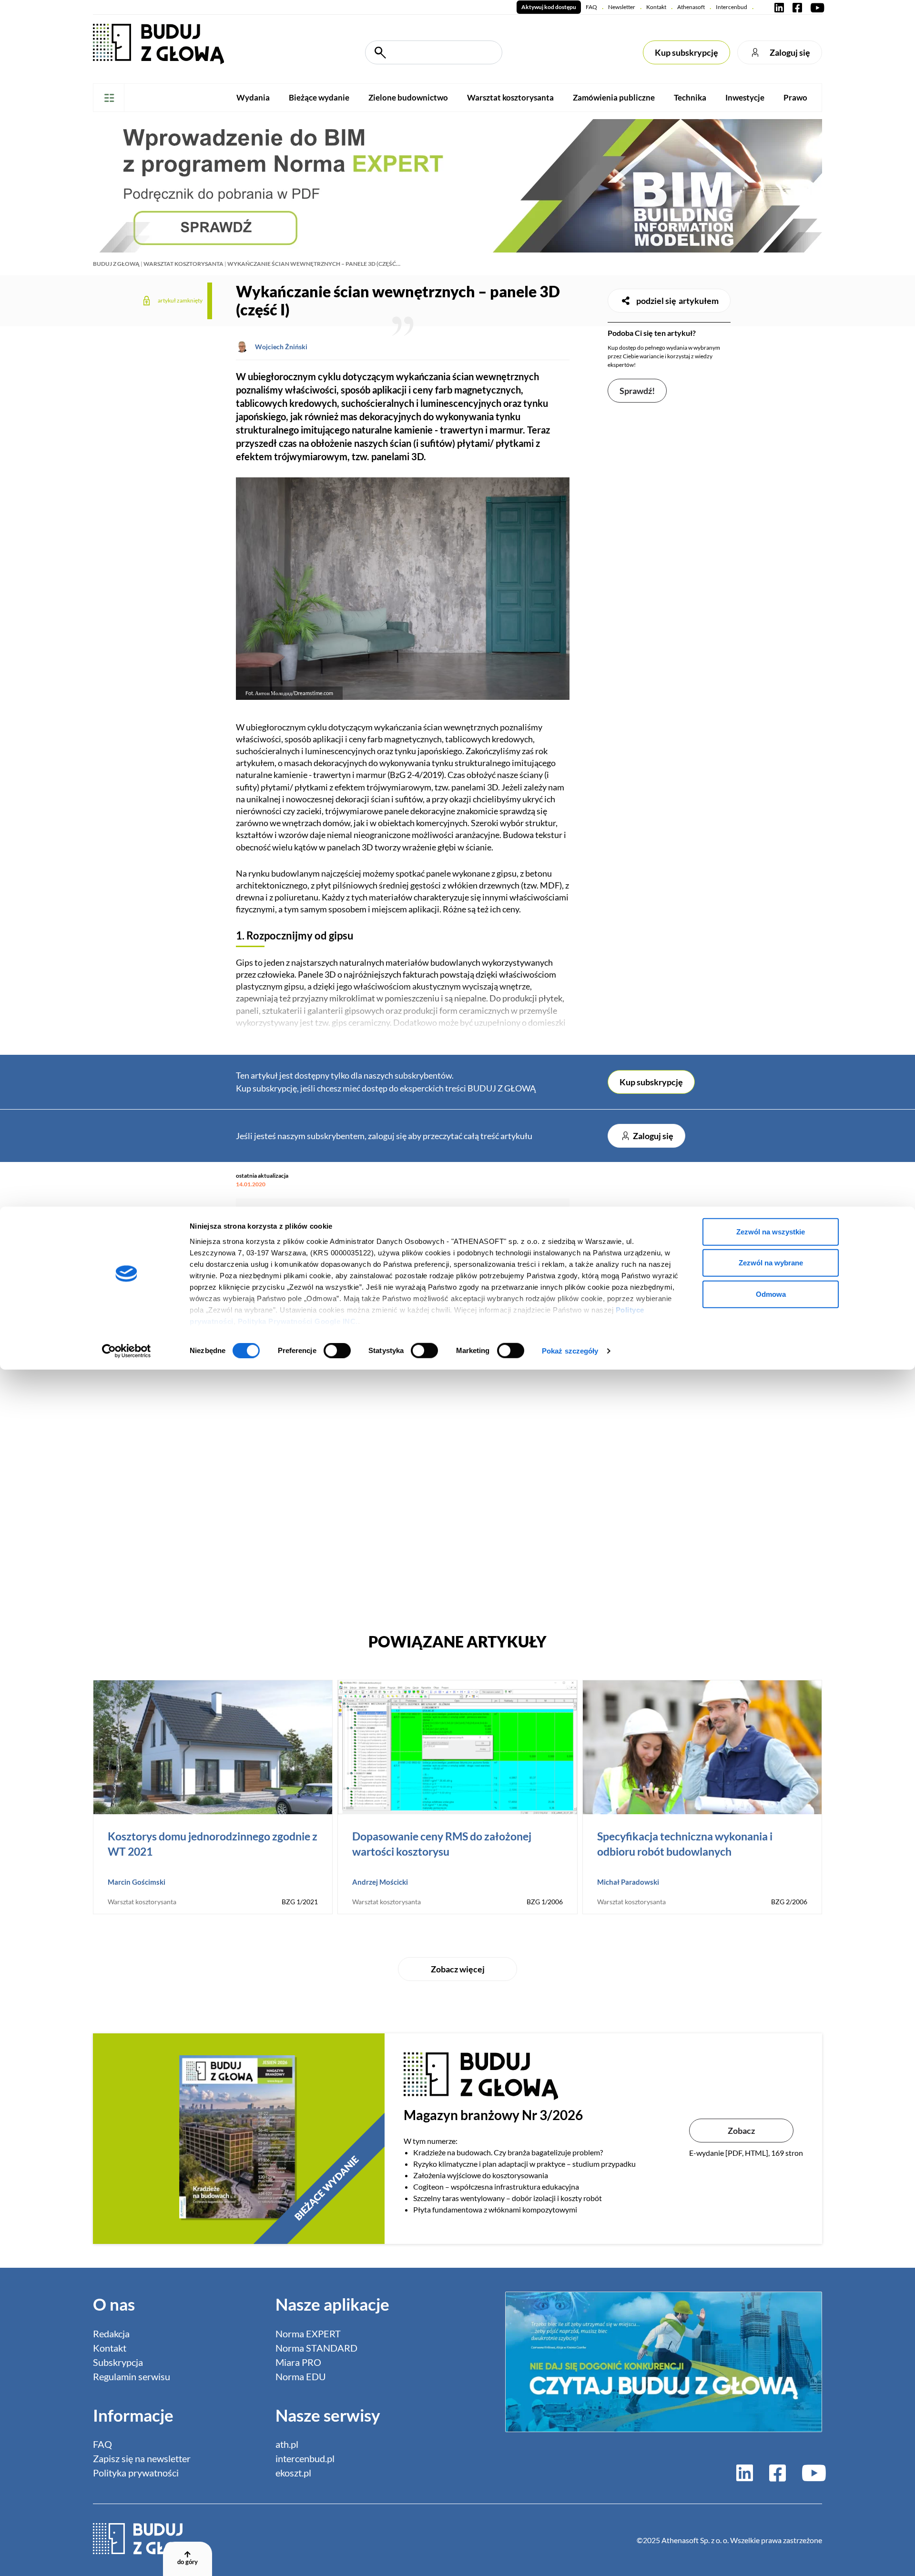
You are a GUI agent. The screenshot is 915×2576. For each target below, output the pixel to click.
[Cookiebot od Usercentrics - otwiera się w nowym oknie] (127, 1351)
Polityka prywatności (136, 2473)
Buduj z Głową (116, 264)
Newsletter (622, 7)
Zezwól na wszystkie (771, 1231)
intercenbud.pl (305, 2458)
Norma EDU (301, 2376)
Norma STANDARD (316, 2348)
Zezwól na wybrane (771, 1263)
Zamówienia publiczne (614, 97)
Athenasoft (691, 7)
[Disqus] (403, 1482)
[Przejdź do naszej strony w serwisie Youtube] (815, 7)
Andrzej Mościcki (380, 1882)
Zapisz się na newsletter (142, 2458)
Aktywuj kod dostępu (549, 7)
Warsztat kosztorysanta (510, 97)
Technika (690, 97)
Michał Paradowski (628, 1882)
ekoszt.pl (293, 2473)
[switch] (337, 1351)
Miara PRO (298, 2362)
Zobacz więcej (458, 1969)
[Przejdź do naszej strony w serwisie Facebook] (797, 7)
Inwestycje (745, 97)
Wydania (253, 97)
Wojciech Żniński (281, 347)
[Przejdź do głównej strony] (158, 43)
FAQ (591, 7)
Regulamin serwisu (132, 2376)
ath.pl (287, 2444)
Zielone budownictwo (408, 97)
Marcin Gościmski (137, 1882)
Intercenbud (732, 7)
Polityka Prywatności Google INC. (298, 1321)
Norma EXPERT (308, 2334)
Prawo (795, 97)
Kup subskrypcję (686, 52)
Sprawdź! (637, 391)
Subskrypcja (118, 2362)
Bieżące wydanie (319, 97)
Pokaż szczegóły (570, 1351)
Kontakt (656, 7)
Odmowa (771, 1294)
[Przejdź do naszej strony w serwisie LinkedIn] (779, 7)
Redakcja (111, 2334)
